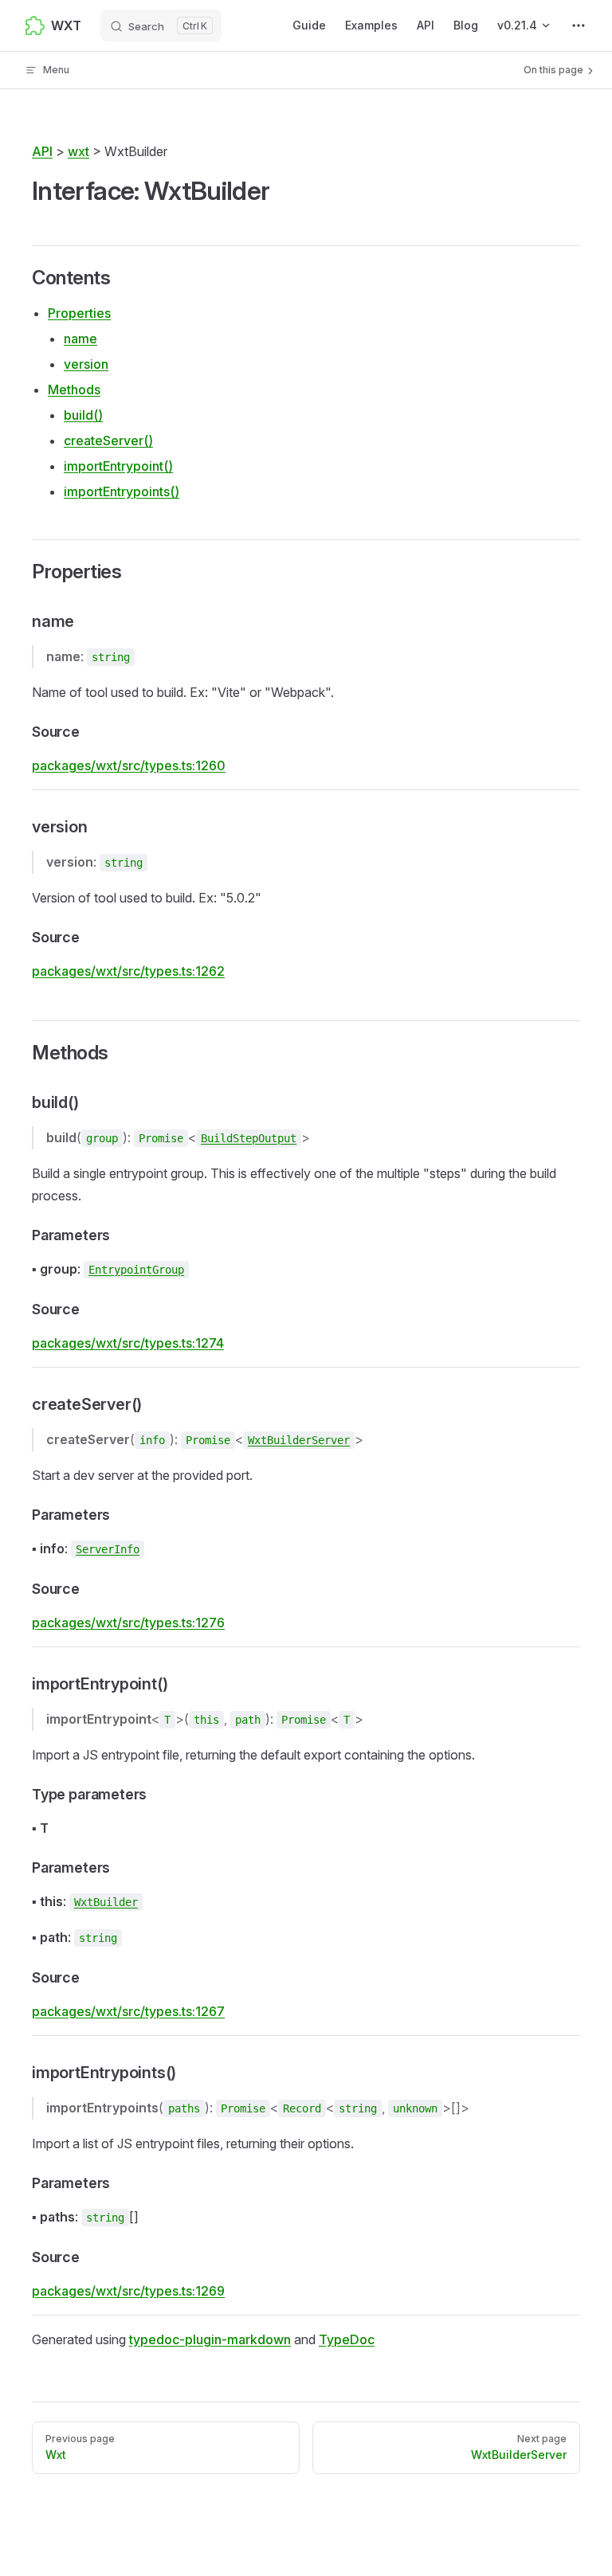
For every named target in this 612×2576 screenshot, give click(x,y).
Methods (74, 390)
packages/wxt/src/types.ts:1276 (128, 1623)
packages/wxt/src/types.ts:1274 (128, 1343)
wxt (78, 151)
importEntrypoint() (118, 466)
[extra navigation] (579, 25)
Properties (79, 313)
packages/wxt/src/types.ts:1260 (129, 765)
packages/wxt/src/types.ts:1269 (128, 2291)
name (80, 339)
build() (83, 415)
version (86, 364)
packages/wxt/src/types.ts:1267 (128, 2011)
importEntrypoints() (122, 491)
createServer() (108, 440)
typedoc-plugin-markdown (210, 2339)
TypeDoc (347, 2339)
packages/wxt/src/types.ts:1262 (128, 971)
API (42, 151)
